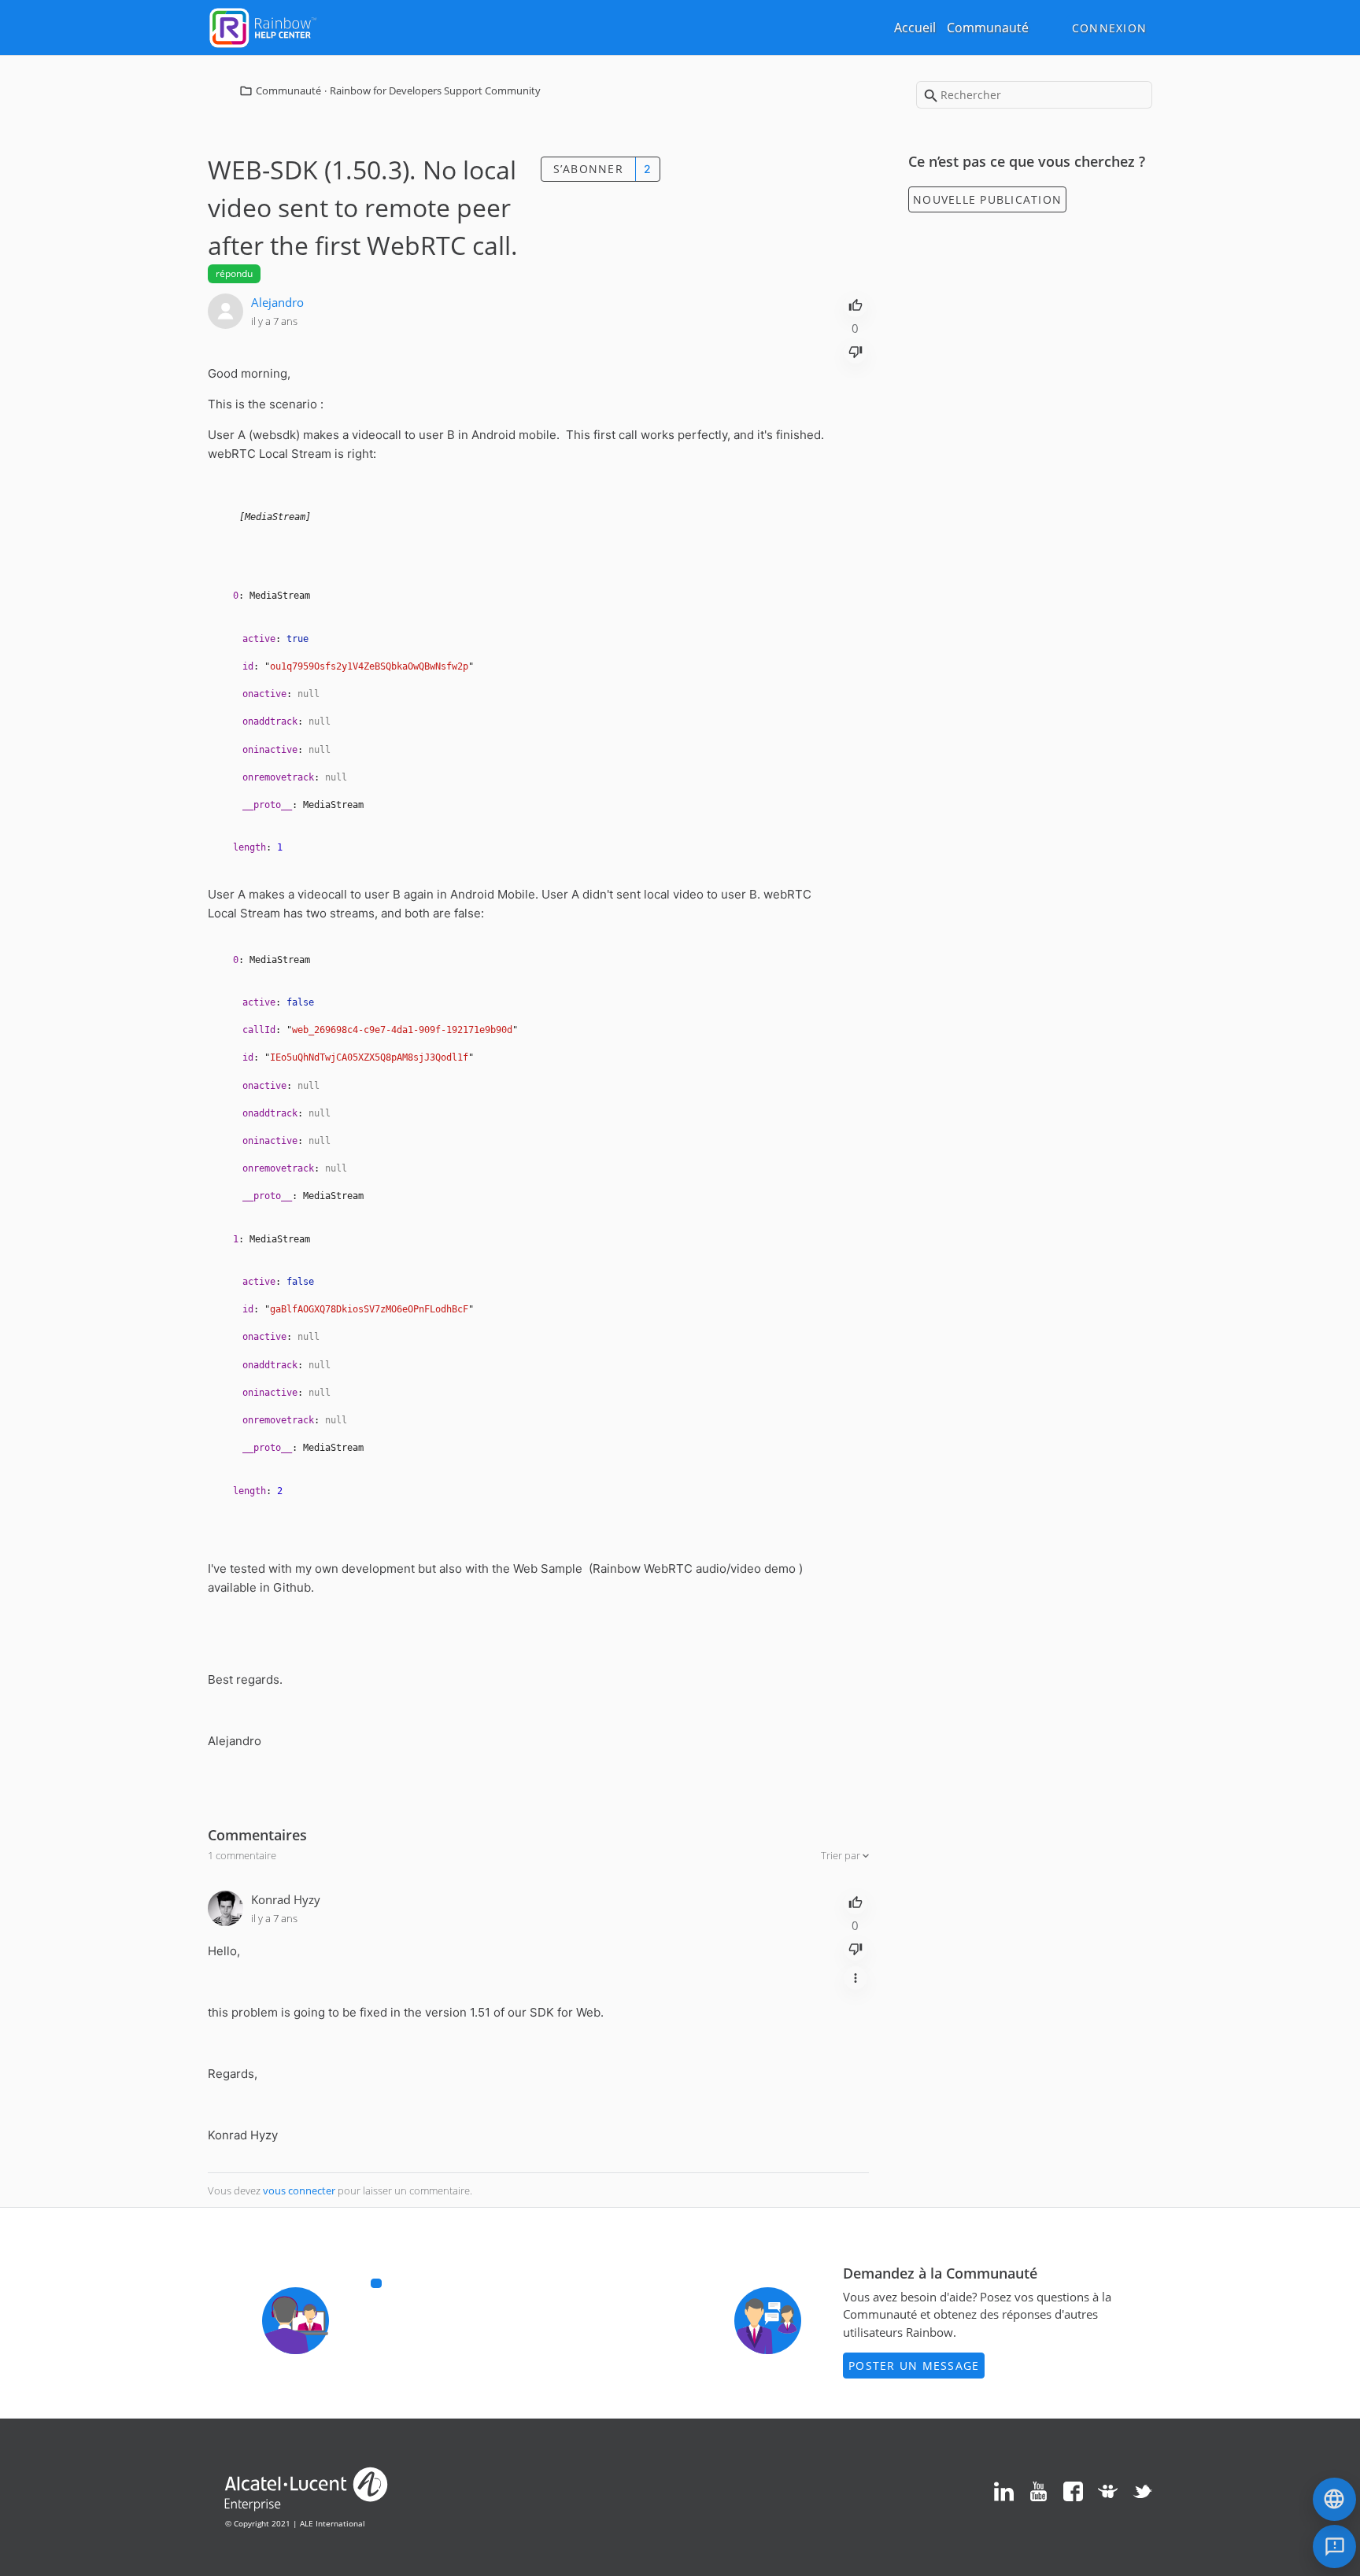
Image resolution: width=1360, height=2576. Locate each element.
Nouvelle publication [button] (987, 199)
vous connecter (299, 2190)
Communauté (988, 28)
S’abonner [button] (588, 169)
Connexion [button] (1109, 28)
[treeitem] (529, 848)
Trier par (842, 1855)
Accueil (915, 28)
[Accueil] (263, 26)
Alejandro (277, 302)
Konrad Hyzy (286, 1899)
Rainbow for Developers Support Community (435, 90)
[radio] (856, 304)
